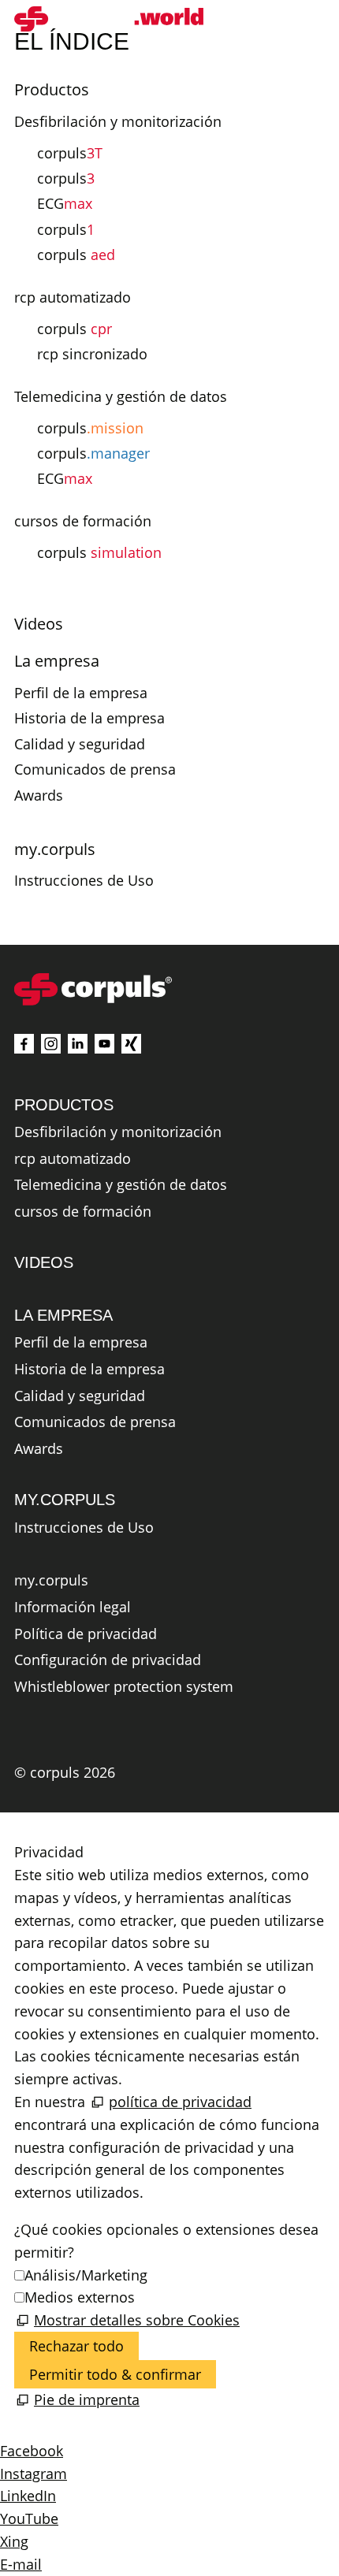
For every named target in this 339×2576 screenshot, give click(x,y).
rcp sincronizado (92, 354)
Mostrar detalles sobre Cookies (137, 2320)
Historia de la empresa (89, 718)
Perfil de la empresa (81, 693)
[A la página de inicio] (109, 19)
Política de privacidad (86, 1634)
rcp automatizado (73, 297)
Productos (52, 89)
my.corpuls (55, 849)
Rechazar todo (76, 2346)
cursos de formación (83, 521)
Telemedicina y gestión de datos (121, 396)
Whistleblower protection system (124, 1687)
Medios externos (80, 2297)
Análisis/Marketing (86, 2275)
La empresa (57, 661)
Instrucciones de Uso (84, 880)
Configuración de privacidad (108, 1660)
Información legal (73, 1608)
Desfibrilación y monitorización (118, 121)
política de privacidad (180, 2102)
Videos (39, 624)
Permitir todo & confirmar (115, 2374)
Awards (39, 795)
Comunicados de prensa (95, 769)
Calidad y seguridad (80, 744)
